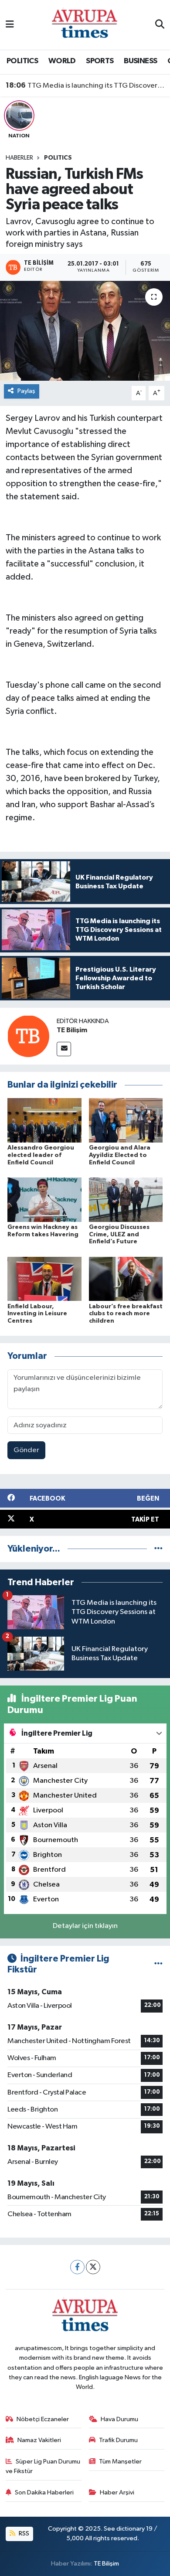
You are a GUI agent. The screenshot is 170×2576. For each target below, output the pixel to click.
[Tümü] (158, 1549)
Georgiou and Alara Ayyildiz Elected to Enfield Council (120, 1155)
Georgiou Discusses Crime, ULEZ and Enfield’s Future (119, 1235)
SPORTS (100, 61)
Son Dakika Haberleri (44, 2492)
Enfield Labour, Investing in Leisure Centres (37, 1314)
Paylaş (26, 391)
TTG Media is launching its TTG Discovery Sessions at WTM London (85, 85)
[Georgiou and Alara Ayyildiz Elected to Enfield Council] (126, 1120)
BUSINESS (140, 61)
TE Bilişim (72, 1030)
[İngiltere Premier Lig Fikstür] (158, 1964)
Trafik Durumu (118, 2440)
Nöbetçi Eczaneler (43, 2419)
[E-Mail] (64, 1049)
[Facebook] (77, 2267)
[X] (93, 2267)
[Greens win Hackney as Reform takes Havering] (44, 1199)
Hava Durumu (119, 2419)
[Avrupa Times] (85, 25)
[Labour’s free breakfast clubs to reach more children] (126, 1279)
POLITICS (22, 61)
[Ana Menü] (10, 25)
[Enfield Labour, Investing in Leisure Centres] (44, 1279)
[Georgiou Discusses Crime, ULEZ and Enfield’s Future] (126, 1199)
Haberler (19, 158)
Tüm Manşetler (120, 2462)
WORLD (62, 61)
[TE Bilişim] (28, 1036)
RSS (23, 2533)
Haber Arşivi (117, 2492)
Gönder (26, 1450)
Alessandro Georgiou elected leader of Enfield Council (41, 1155)
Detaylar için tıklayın (85, 1926)
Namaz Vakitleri (39, 2440)
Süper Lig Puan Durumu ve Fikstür (43, 2466)
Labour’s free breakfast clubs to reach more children (126, 1314)
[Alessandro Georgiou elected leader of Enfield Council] (44, 1120)
